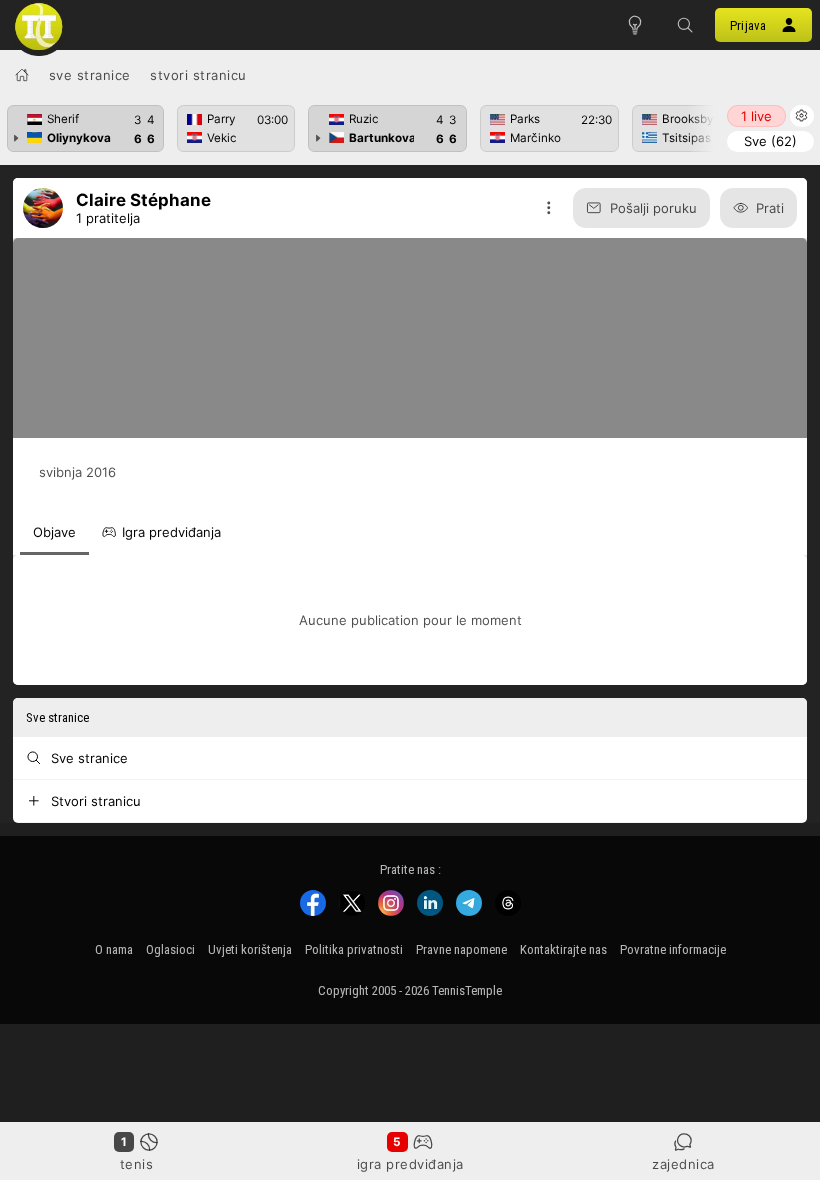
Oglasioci (170, 949)
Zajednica (683, 1164)
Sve (770, 141)
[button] (685, 25)
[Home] (22, 75)
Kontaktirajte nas (563, 949)
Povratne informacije (673, 949)
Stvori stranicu (198, 75)
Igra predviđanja (410, 1164)
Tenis (137, 1164)
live (756, 116)
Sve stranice (90, 75)
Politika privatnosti (354, 949)
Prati (770, 208)
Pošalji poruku (653, 208)
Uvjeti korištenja (250, 949)
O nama (114, 949)
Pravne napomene (461, 949)
